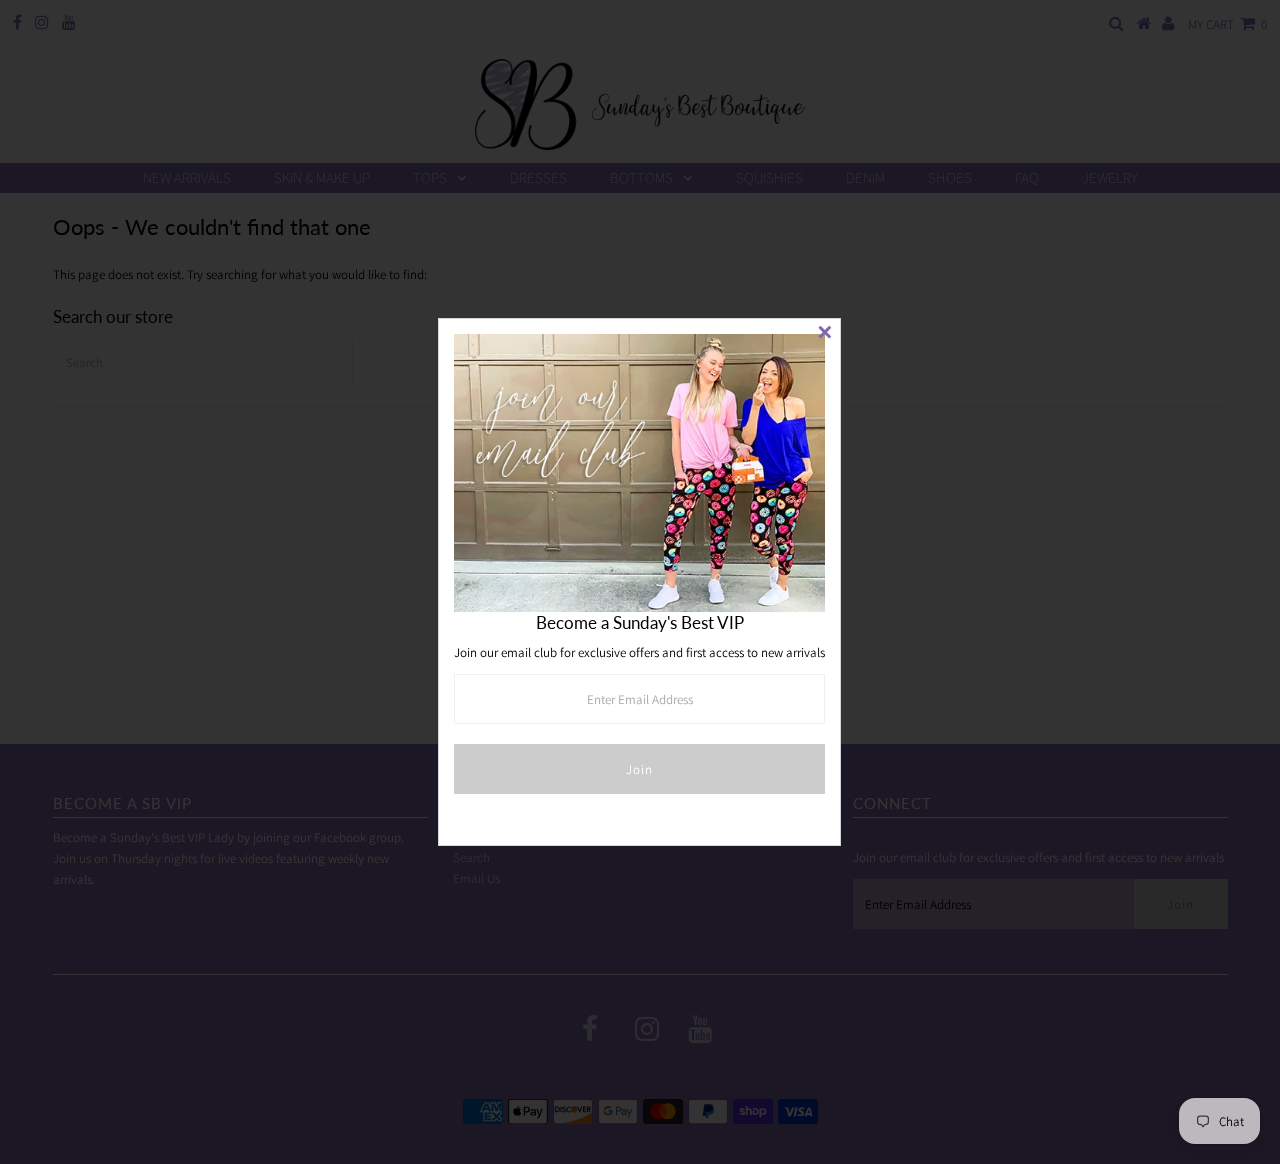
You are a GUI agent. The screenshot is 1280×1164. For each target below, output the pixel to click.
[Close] (825, 334)
